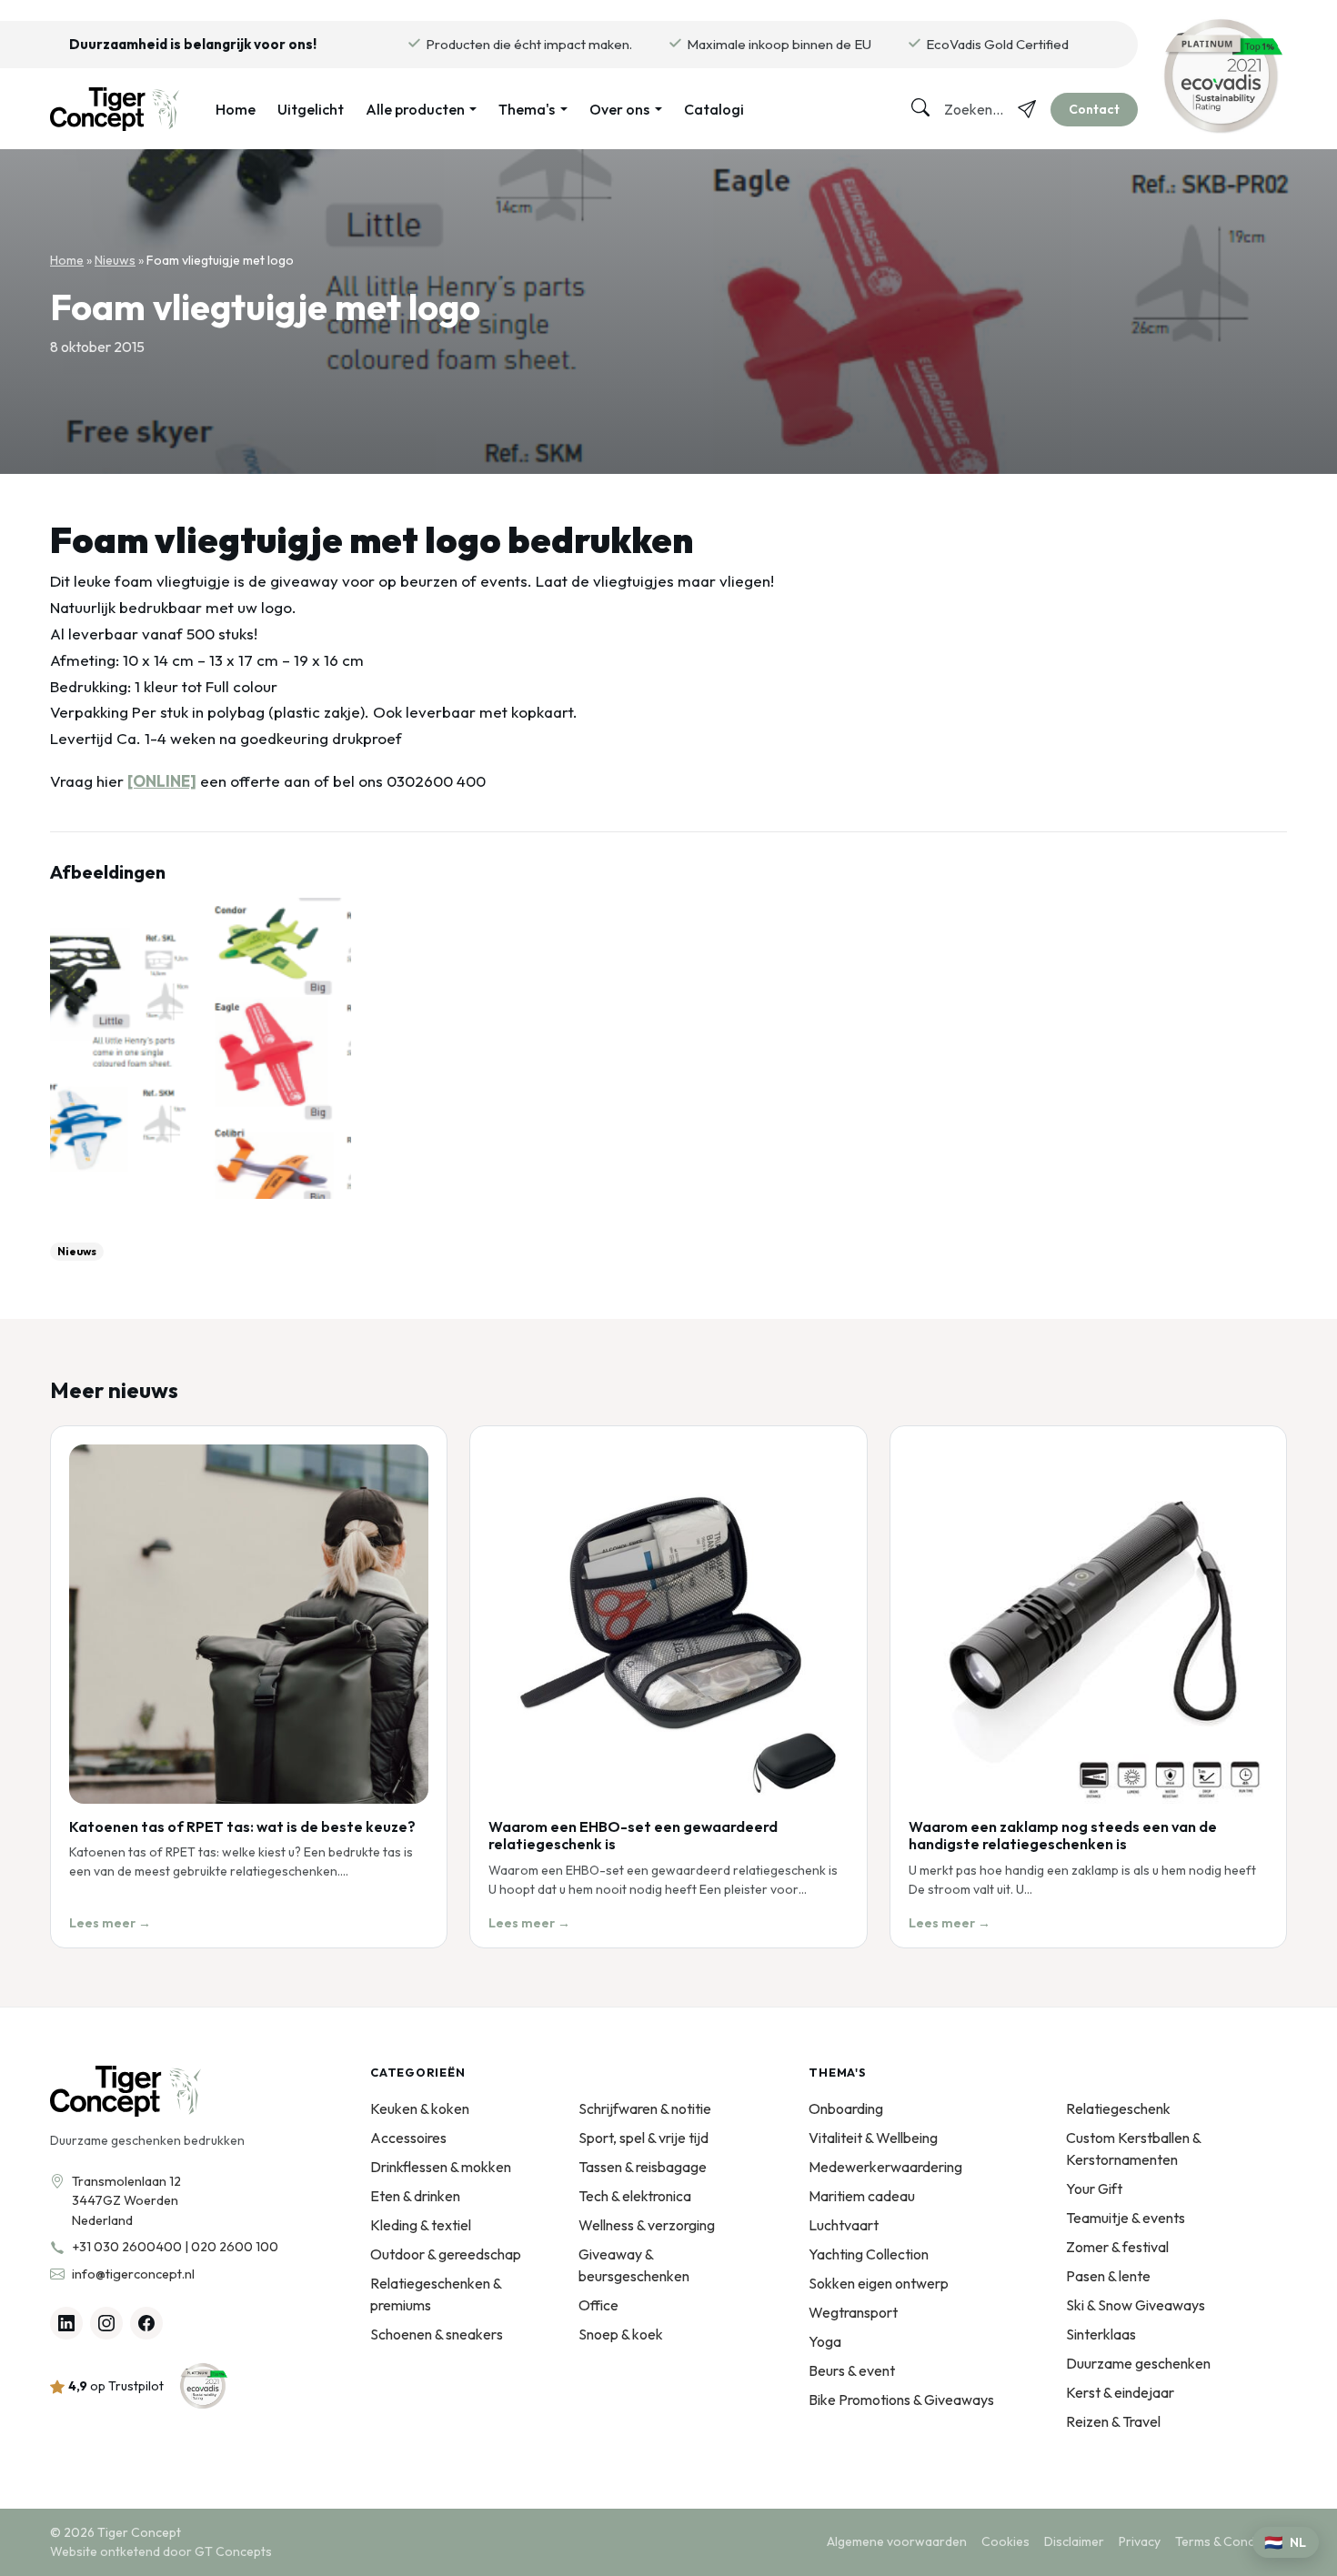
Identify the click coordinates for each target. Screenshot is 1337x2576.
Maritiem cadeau (862, 2196)
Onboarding (846, 2108)
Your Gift (1094, 2189)
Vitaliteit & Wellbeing (873, 2138)
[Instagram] (106, 2323)
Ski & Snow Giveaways (1136, 2305)
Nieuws (115, 260)
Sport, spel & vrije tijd (643, 2138)
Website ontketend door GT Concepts (161, 2551)
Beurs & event (852, 2370)
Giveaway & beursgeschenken (634, 2265)
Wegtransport (853, 2312)
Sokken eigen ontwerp (879, 2283)
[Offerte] (1027, 109)
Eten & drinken (415, 2196)
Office (598, 2305)
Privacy (1140, 2541)
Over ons (619, 109)
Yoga (825, 2341)
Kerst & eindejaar (1120, 2392)
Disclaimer (1074, 2541)
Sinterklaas (1101, 2334)
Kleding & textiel (421, 2225)
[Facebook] (146, 2323)
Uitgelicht (311, 109)
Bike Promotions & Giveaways (901, 2400)
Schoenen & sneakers (437, 2334)
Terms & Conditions (1231, 2541)
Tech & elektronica (635, 2196)
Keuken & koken (420, 2108)
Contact (1094, 109)
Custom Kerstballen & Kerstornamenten (1133, 2148)
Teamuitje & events (1126, 2218)
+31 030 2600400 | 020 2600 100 (175, 2247)
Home (236, 109)
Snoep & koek (621, 2334)
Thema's (527, 109)
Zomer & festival (1117, 2247)
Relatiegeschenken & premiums (436, 2294)
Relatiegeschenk (1118, 2108)
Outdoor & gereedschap (446, 2254)
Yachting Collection (869, 2254)
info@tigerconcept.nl (133, 2274)
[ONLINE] (162, 781)
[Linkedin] (66, 2323)
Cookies (1005, 2541)
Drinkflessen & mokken (441, 2167)
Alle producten (415, 109)
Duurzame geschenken (1138, 2363)
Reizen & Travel (1113, 2421)
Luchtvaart (844, 2225)
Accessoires (408, 2138)
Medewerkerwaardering (885, 2167)
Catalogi (714, 109)
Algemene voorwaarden (897, 2541)
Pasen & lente (1108, 2276)
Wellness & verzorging (647, 2225)
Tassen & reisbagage (643, 2167)
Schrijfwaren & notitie (645, 2108)
